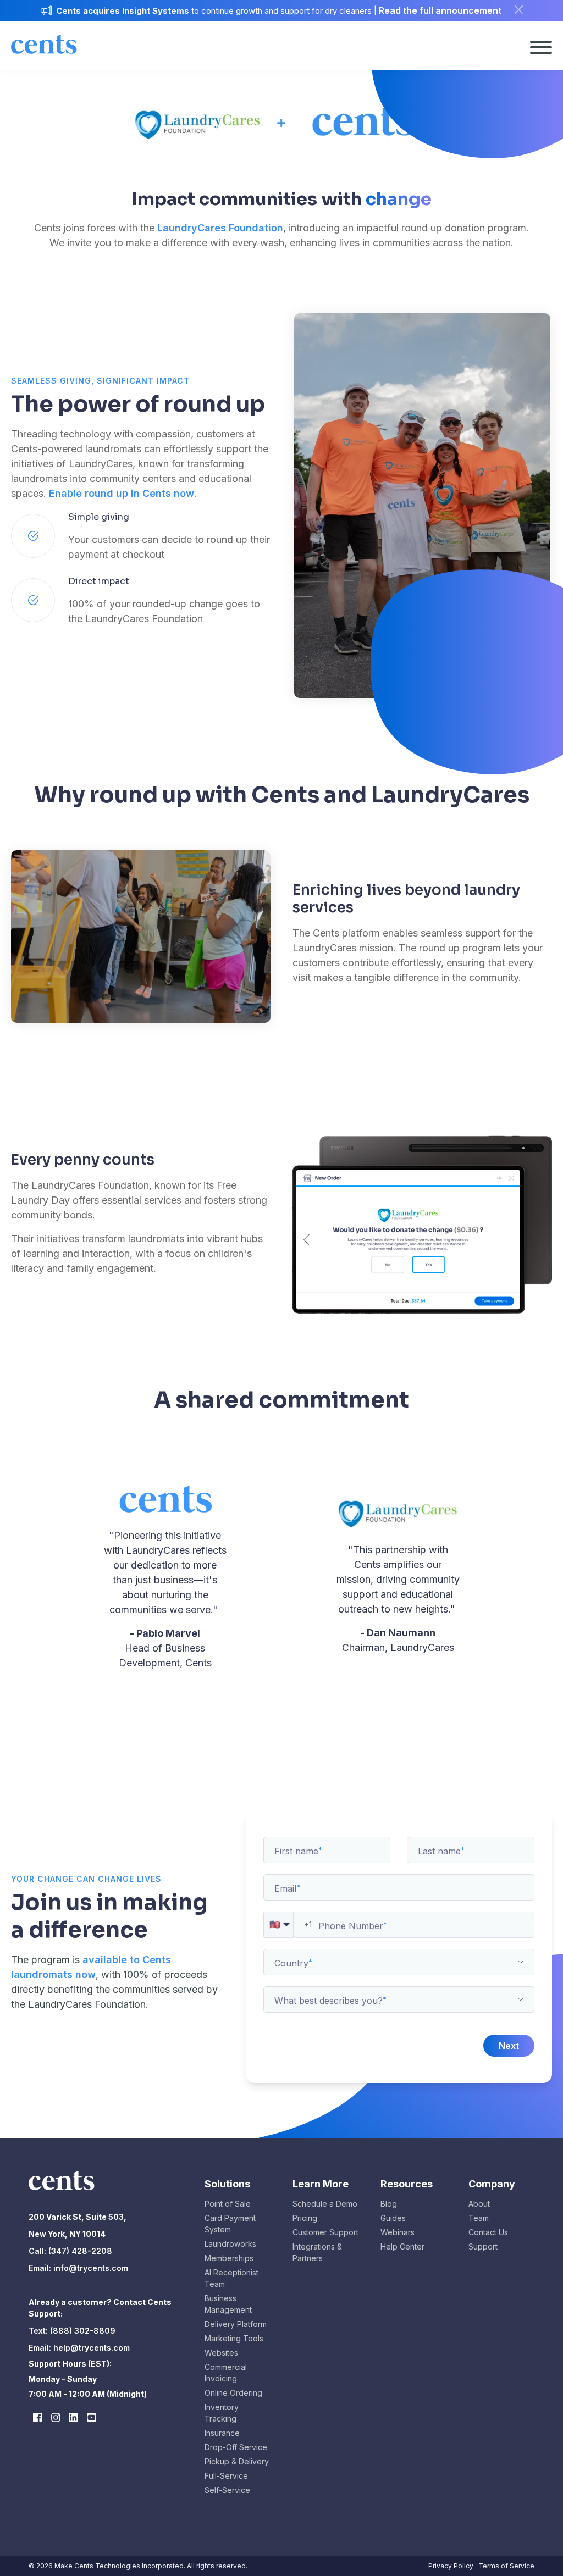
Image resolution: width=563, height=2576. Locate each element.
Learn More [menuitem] (321, 2184)
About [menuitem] (479, 2204)
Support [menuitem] (483, 2247)
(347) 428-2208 (79, 2251)
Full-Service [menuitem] (226, 2476)
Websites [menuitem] (221, 2353)
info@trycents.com (91, 2268)
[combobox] (399, 1962)
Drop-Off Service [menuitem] (236, 2447)
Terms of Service (506, 2566)
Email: (41, 2268)
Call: (37, 2251)
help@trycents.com (92, 2348)
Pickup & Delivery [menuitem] (237, 2461)
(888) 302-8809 (83, 2331)
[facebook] (38, 2417)
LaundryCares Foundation (220, 228)
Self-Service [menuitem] (227, 2490)
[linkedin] (73, 2417)
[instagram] (56, 2417)
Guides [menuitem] (393, 2218)
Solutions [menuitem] (227, 2184)
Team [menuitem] (479, 2218)
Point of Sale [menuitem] (228, 2204)
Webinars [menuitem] (398, 2232)
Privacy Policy (451, 2566)
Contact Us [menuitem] (488, 2232)
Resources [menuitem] (407, 2184)
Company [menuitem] (492, 2184)
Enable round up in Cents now (122, 493)
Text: (39, 2331)
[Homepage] (44, 56)
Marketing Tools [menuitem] (234, 2338)
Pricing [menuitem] (305, 2218)
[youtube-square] (92, 2417)
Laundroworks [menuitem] (230, 2244)
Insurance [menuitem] (222, 2433)
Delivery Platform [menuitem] (236, 2324)
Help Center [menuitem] (402, 2247)
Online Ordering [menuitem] (233, 2393)
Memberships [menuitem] (229, 2258)
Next (509, 2046)
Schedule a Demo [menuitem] (325, 2204)
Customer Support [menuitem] (325, 2232)
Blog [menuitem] (389, 2204)
